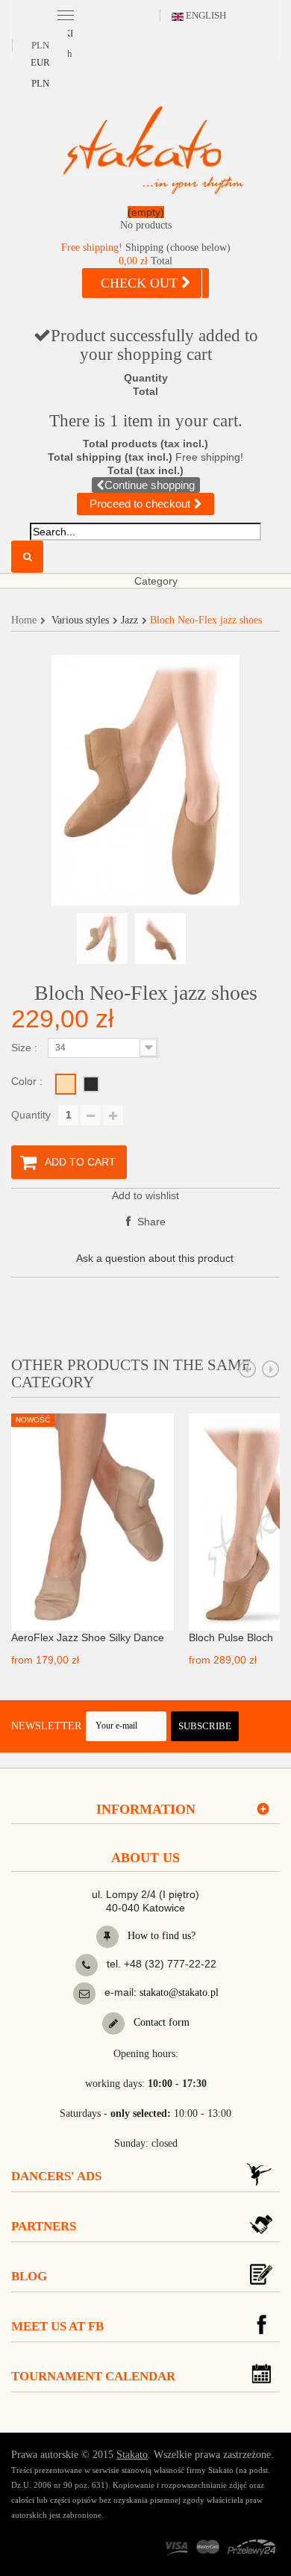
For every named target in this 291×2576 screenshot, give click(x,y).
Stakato (132, 2455)
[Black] (91, 1084)
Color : (28, 1081)
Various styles (80, 620)
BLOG (29, 2276)
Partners (44, 2226)
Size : (26, 1048)
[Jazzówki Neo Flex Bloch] (102, 939)
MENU (65, 14)
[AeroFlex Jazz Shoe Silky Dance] (93, 1521)
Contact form (160, 2022)
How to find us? (160, 1936)
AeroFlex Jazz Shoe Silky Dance (88, 1637)
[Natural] (66, 1084)
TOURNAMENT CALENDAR (93, 2376)
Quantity (31, 1115)
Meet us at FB (57, 2326)
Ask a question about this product (155, 1258)
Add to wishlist (145, 1195)
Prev (248, 1369)
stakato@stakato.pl (179, 1992)
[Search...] (27, 557)
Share (150, 1222)
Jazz (129, 620)
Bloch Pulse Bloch (231, 1637)
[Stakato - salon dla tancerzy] (153, 150)
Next (271, 1369)
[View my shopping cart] (145, 221)
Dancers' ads (56, 2176)
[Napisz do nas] (84, 1994)
